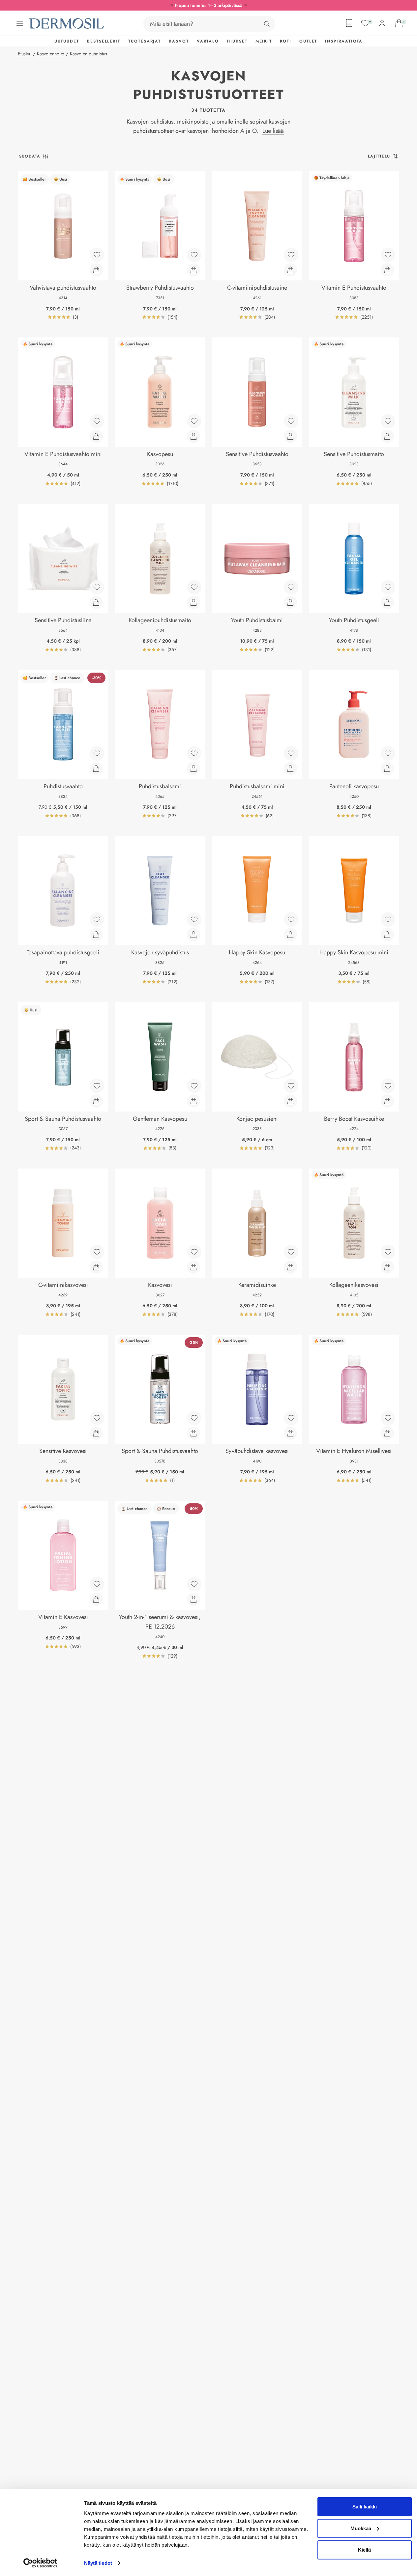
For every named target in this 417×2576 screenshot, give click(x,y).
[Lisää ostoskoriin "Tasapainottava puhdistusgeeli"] (96, 935)
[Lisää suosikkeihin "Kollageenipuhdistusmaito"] (194, 587)
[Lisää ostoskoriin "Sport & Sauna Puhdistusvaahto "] (96, 1101)
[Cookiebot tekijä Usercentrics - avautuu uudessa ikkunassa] (40, 2563)
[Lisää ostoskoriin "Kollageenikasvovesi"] (387, 1267)
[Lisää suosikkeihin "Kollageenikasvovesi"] (388, 1252)
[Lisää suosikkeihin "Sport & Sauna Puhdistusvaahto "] (97, 1086)
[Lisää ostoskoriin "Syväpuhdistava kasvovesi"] (290, 1433)
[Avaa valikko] (20, 23)
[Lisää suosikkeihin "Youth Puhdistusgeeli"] (388, 587)
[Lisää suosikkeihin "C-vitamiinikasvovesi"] (97, 1252)
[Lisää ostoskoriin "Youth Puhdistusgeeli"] (387, 602)
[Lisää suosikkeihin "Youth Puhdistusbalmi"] (291, 587)
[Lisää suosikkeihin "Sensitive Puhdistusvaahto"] (291, 421)
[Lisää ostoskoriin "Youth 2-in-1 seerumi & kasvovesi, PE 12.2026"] (194, 1599)
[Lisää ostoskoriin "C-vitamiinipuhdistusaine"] (290, 270)
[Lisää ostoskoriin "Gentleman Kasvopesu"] (194, 1101)
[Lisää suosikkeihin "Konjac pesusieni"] (291, 1086)
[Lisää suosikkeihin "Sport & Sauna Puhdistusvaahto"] (194, 1418)
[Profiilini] (382, 23)
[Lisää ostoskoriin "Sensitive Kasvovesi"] (96, 1433)
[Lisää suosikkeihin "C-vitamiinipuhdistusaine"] (291, 255)
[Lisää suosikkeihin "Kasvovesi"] (194, 1252)
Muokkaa (361, 2528)
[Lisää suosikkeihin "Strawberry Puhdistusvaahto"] (194, 255)
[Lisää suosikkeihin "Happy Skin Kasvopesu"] (291, 919)
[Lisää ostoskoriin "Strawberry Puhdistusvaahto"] (194, 270)
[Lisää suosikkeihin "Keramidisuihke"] (291, 1252)
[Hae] (267, 24)
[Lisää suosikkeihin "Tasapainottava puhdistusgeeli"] (97, 919)
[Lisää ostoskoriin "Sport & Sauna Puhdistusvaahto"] (194, 1433)
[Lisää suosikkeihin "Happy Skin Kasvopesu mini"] (388, 919)
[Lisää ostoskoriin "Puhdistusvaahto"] (96, 768)
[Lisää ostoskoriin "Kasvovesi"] (194, 1267)
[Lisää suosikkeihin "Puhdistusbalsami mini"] (291, 753)
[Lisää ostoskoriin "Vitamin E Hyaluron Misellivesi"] (387, 1433)
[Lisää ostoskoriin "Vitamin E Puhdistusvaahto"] (387, 270)
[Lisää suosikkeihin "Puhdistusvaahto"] (97, 753)
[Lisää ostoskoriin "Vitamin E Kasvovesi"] (96, 1599)
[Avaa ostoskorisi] (399, 23)
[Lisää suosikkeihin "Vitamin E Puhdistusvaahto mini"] (97, 421)
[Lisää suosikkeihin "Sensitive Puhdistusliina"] (97, 587)
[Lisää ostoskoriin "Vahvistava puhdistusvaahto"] (96, 270)
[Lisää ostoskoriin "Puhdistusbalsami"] (194, 768)
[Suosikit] (365, 23)
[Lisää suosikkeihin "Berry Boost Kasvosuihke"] (388, 1086)
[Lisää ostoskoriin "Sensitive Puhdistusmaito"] (387, 436)
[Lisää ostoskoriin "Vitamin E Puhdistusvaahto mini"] (96, 436)
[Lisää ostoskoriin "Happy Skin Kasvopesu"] (290, 935)
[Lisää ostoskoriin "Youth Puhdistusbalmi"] (290, 602)
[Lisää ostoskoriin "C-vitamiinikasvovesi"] (96, 1267)
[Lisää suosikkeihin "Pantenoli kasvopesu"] (388, 753)
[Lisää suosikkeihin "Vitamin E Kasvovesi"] (97, 1584)
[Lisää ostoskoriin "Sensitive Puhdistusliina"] (96, 602)
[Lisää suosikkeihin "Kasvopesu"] (194, 421)
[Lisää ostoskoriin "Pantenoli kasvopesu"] (387, 768)
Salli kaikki (365, 2507)
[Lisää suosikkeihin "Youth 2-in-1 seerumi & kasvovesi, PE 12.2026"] (194, 1584)
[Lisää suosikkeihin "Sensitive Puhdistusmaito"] (388, 421)
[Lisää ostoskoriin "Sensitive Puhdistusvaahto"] (290, 436)
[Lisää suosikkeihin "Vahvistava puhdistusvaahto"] (97, 255)
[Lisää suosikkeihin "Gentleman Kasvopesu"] (194, 1086)
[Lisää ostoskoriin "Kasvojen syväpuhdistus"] (194, 935)
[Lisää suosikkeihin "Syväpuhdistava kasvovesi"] (291, 1418)
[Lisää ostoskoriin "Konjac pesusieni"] (290, 1101)
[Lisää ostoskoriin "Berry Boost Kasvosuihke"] (387, 1101)
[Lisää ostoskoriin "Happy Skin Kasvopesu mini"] (387, 935)
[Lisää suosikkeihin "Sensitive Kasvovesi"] (97, 1418)
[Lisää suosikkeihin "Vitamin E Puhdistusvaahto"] (388, 255)
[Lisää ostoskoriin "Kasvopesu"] (194, 436)
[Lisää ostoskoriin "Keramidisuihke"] (290, 1267)
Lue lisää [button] (273, 131)
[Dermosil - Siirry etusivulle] (67, 24)
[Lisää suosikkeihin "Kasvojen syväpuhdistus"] (194, 919)
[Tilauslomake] (349, 23)
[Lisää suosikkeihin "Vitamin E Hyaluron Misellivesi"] (388, 1418)
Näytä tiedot (98, 2563)
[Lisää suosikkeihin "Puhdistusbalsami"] (194, 753)
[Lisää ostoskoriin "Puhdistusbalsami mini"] (290, 768)
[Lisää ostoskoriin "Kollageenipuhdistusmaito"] (194, 602)
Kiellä (364, 2550)
